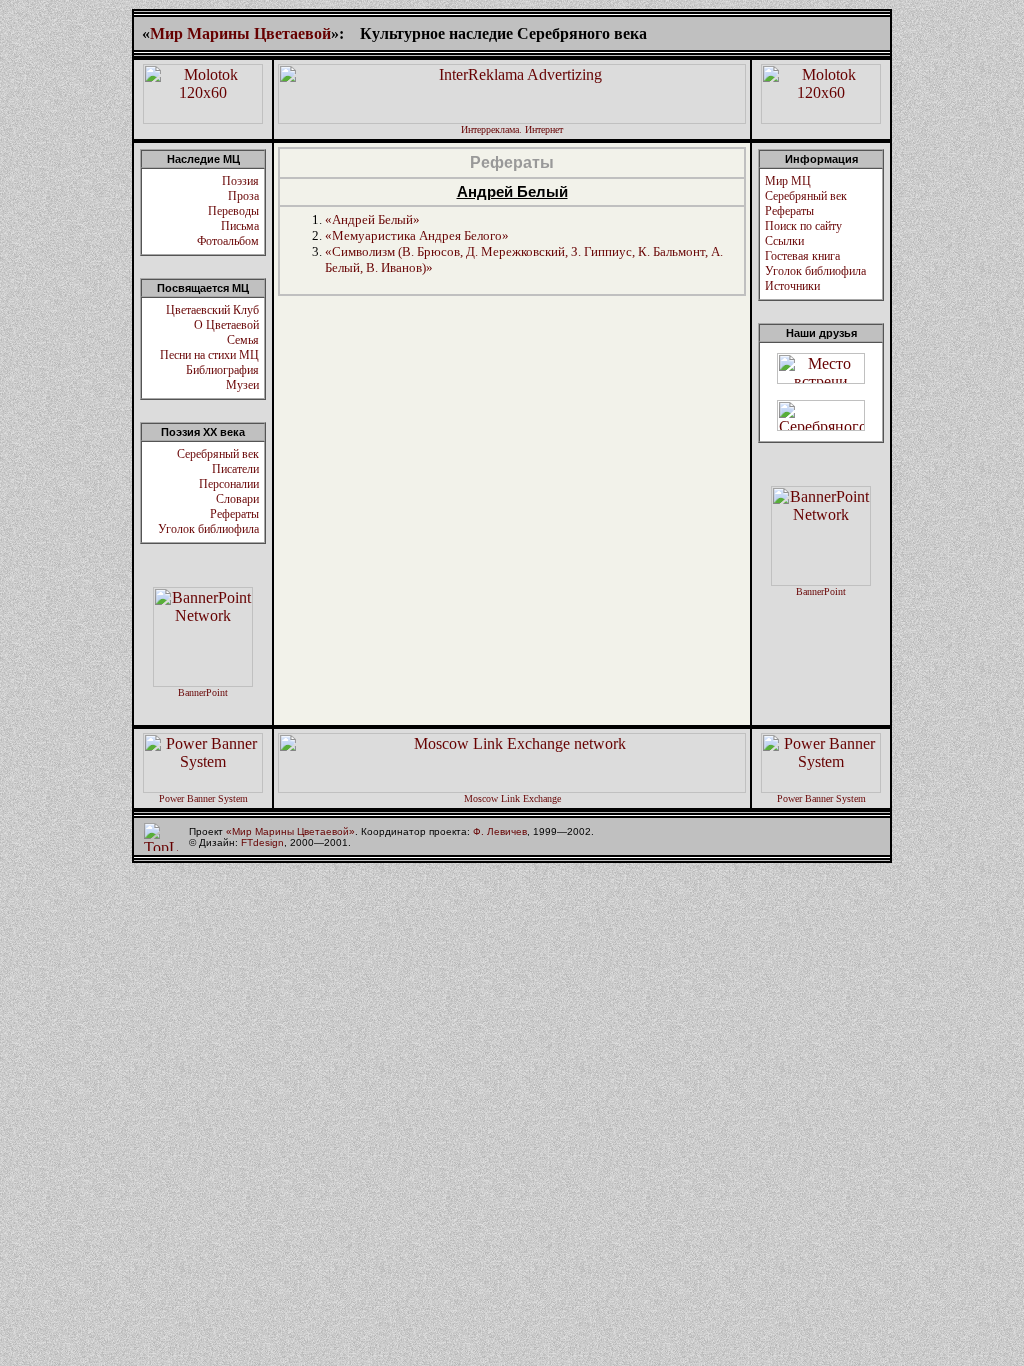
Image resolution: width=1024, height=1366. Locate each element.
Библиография (222, 370)
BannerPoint (203, 692)
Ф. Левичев (500, 831)
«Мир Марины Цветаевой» (290, 831)
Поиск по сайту (803, 226)
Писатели (235, 469)
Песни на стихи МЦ (209, 355)
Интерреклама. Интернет (512, 129)
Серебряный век (218, 454)
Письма (240, 226)
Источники (792, 286)
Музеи (242, 385)
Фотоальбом (228, 241)
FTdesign (262, 842)
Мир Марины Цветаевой (240, 33)
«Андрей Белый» (372, 219)
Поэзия (240, 181)
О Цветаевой (226, 325)
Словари (237, 499)
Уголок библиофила (208, 529)
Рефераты (234, 514)
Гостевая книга (802, 256)
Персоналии (229, 484)
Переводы (233, 211)
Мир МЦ (788, 181)
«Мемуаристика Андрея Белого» (417, 235)
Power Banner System (203, 798)
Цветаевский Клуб (212, 310)
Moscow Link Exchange (512, 798)
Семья (243, 340)
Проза (243, 196)
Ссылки (784, 241)
